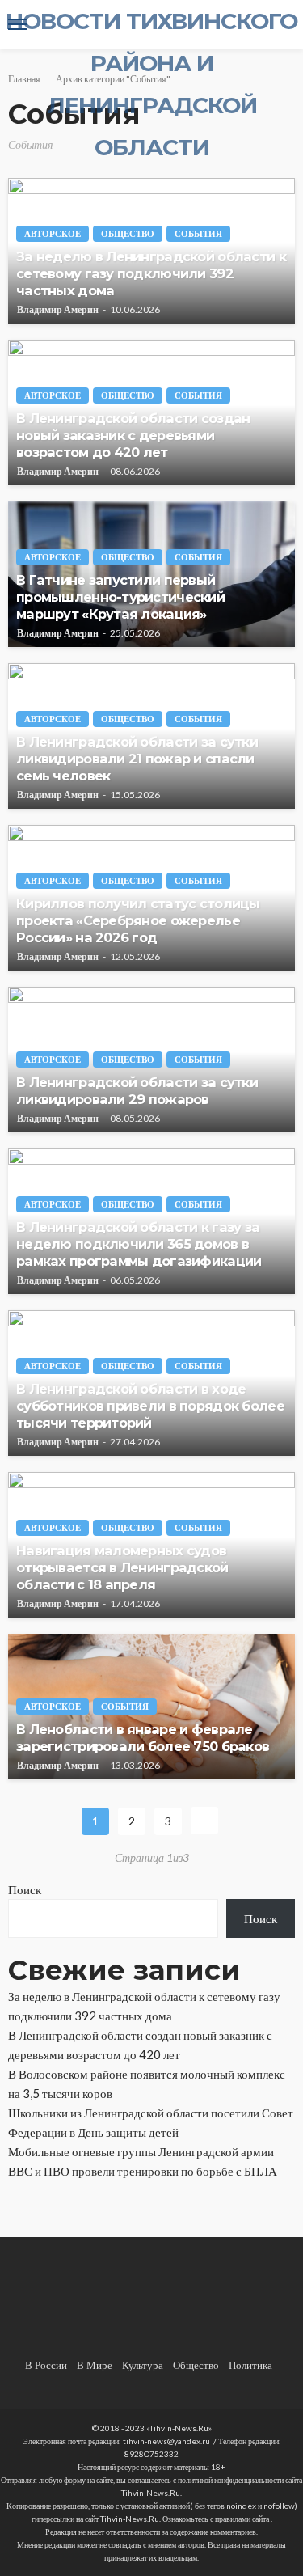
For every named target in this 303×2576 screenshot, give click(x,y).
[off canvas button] (18, 24)
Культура (143, 2365)
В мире (95, 2365)
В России (46, 2365)
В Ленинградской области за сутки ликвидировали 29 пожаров (137, 1091)
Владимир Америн (58, 310)
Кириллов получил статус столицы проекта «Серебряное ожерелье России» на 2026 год (138, 920)
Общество (128, 233)
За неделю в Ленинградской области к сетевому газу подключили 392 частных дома (151, 273)
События (198, 233)
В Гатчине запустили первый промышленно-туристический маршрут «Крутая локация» (120, 597)
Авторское (53, 233)
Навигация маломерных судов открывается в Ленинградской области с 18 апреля (122, 1567)
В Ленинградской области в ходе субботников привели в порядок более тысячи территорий (150, 1406)
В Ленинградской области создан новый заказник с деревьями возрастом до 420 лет (133, 435)
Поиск (25, 1889)
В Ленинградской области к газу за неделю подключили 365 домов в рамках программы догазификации (139, 1244)
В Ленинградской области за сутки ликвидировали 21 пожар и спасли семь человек (137, 759)
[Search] (281, 24)
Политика (250, 2365)
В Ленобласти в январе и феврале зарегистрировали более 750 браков (143, 1738)
